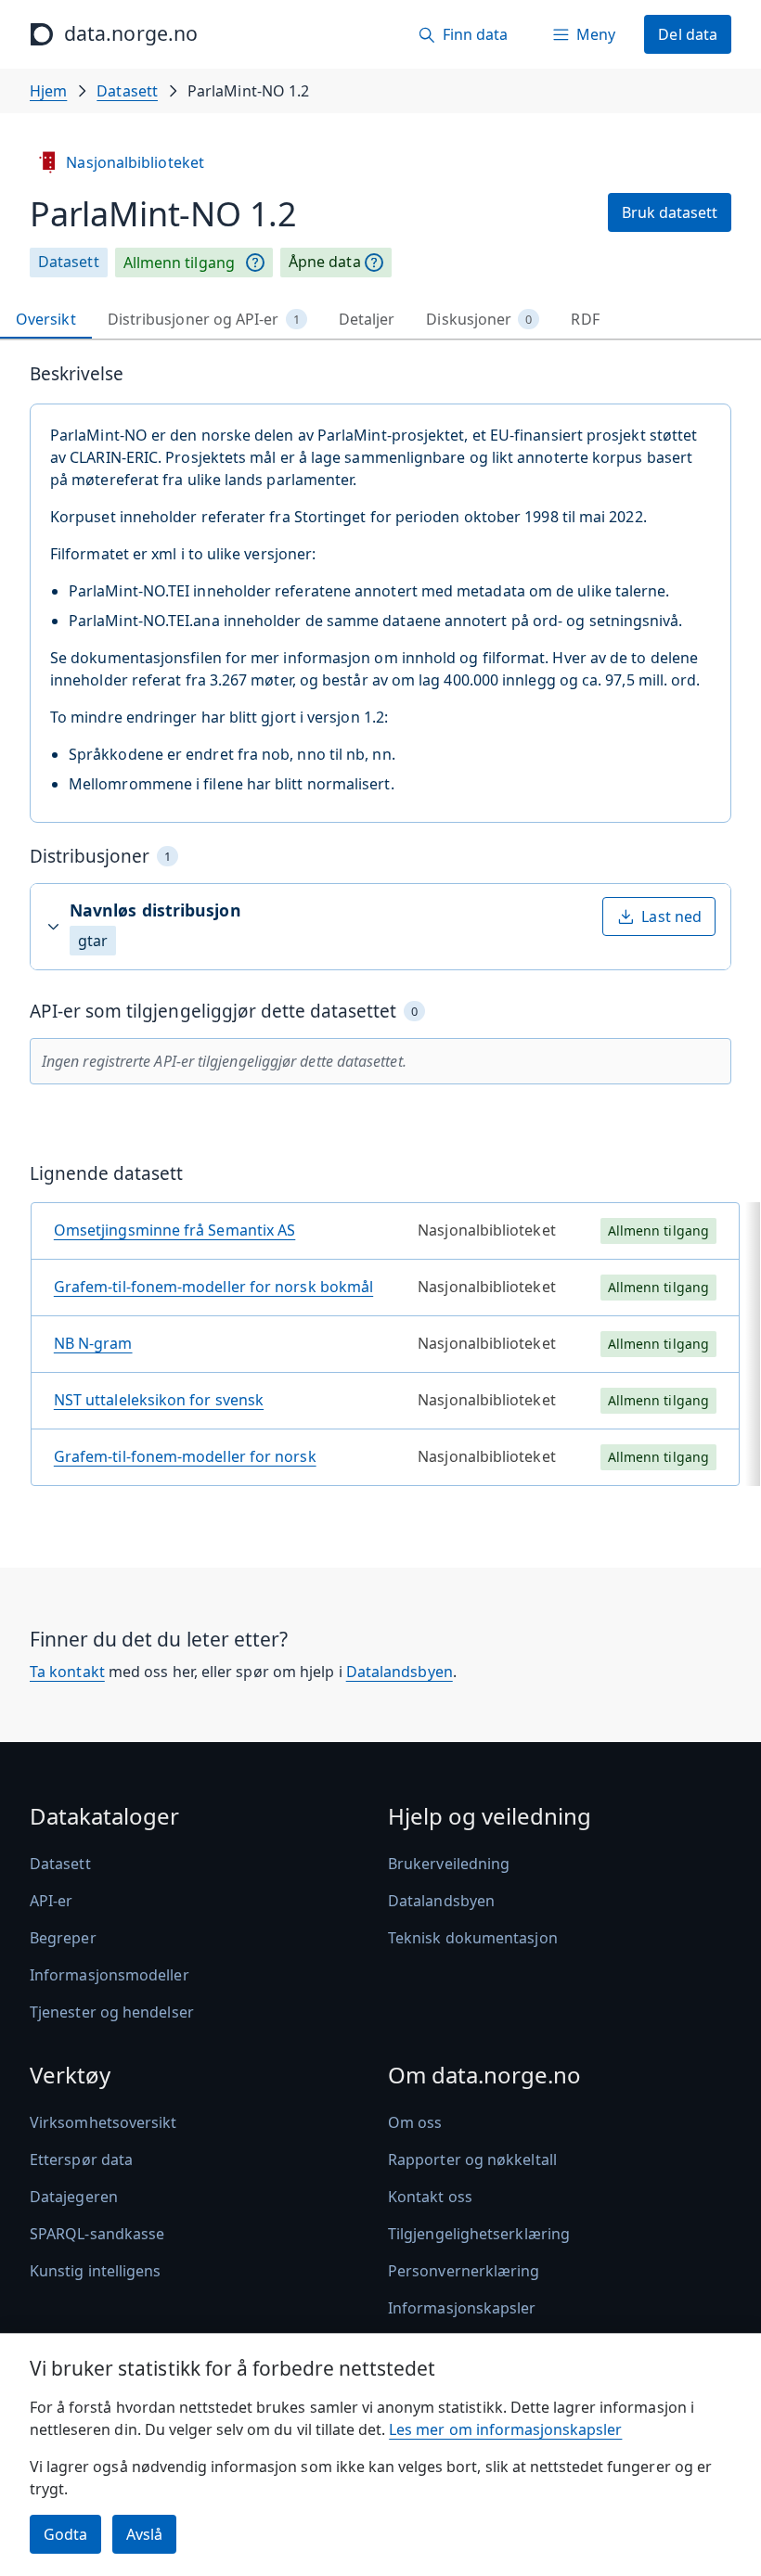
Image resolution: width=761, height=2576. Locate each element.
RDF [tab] (585, 319)
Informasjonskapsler (462, 2308)
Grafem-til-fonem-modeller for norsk (185, 1456)
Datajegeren (74, 2197)
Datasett (127, 91)
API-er (51, 1901)
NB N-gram (93, 1343)
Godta (65, 2534)
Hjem (48, 91)
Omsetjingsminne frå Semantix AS (174, 1230)
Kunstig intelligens (96, 2271)
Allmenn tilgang (179, 263)
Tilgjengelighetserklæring (479, 2234)
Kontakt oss (430, 2197)
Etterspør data (81, 2159)
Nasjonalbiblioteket (135, 162)
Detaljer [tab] (367, 319)
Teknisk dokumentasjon (473, 1938)
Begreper (63, 1938)
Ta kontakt (67, 1672)
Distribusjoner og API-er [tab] (204, 319)
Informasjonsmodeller (110, 1975)
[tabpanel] (380, 932)
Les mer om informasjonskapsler (505, 2429)
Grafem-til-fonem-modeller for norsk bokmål (213, 1287)
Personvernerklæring (464, 2271)
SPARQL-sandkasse (97, 2234)
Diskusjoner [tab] (479, 319)
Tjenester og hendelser (112, 2012)
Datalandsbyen (400, 1672)
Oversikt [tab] (46, 319)
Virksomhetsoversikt (103, 2122)
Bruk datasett (670, 212)
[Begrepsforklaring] (255, 263)
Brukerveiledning (449, 1864)
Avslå (144, 2534)
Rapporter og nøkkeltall (472, 2159)
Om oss (415, 2122)
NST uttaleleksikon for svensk (159, 1400)
